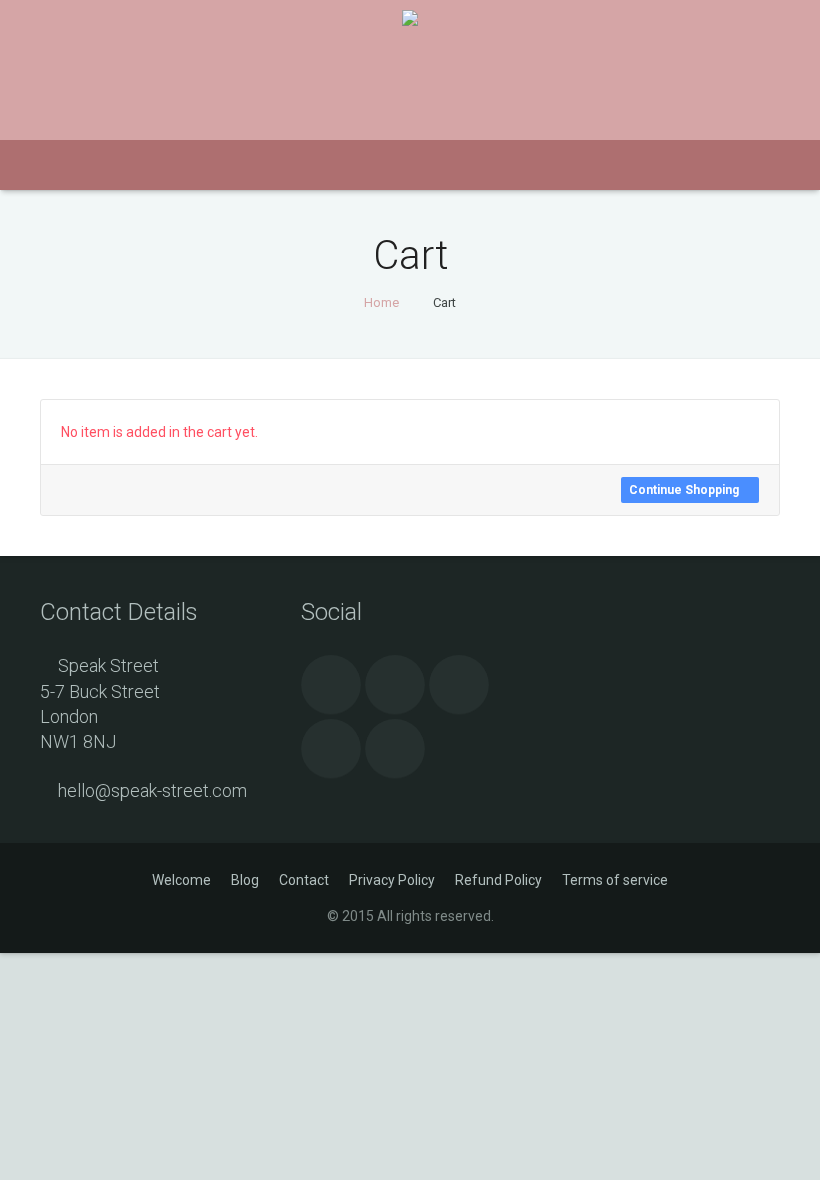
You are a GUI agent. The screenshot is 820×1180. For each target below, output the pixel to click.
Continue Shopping (685, 490)
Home (381, 302)
